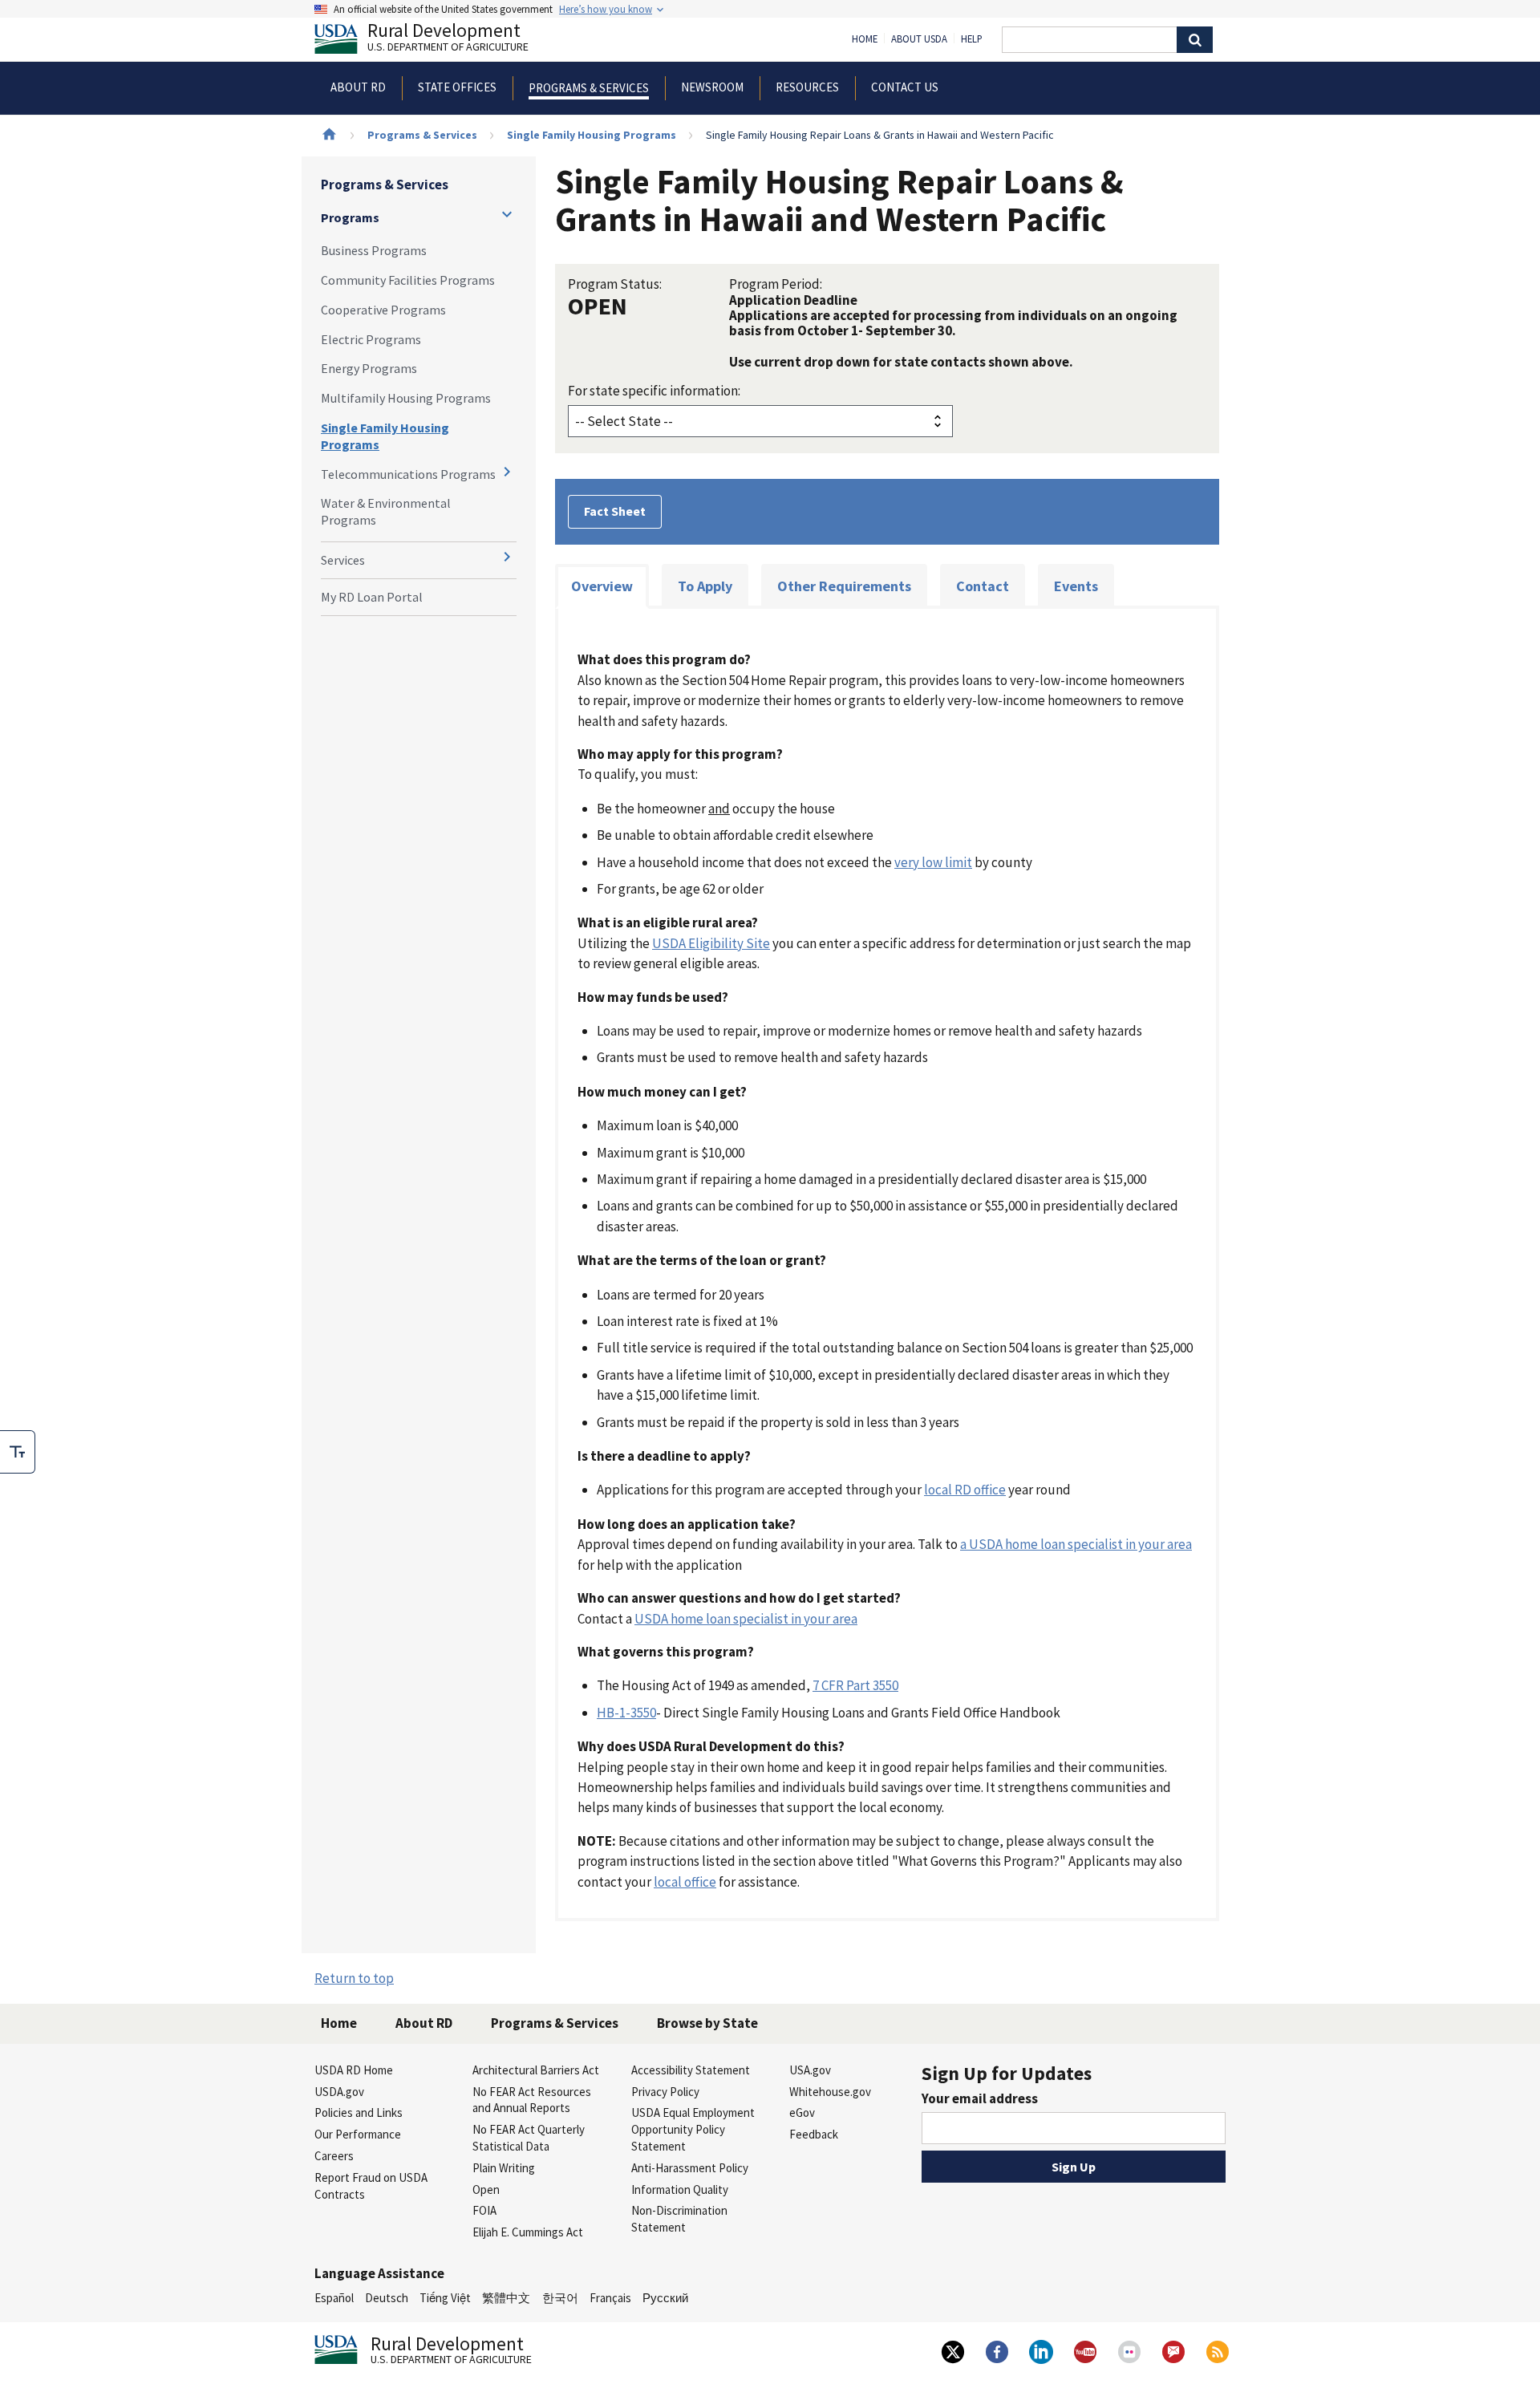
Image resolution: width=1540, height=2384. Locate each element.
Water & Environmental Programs (386, 511)
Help (972, 39)
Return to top (354, 1978)
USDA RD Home (354, 2070)
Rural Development (448, 39)
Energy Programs (369, 368)
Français (610, 2298)
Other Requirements (844, 586)
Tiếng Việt (445, 2298)
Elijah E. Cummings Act (528, 2232)
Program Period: (776, 284)
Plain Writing (504, 2168)
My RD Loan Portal (372, 597)
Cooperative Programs (383, 310)
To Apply (705, 586)
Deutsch (387, 2298)
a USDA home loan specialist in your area (1076, 1544)
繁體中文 (506, 2298)
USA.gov (810, 2070)
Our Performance (358, 2134)
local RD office (965, 1490)
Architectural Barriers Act (536, 2070)
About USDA (919, 39)
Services (343, 560)
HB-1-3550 (626, 1713)
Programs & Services (422, 135)
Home (865, 39)
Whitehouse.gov (830, 2092)
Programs (350, 217)
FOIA (484, 2210)
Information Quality (680, 2189)
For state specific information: (654, 391)
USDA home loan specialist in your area (746, 1619)
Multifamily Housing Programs (406, 398)
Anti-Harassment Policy (690, 2168)
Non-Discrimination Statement (679, 2219)
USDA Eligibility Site (711, 943)
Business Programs (374, 250)
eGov (802, 2112)
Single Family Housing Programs (592, 135)
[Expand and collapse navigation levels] (507, 214)
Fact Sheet (615, 511)
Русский (665, 2298)
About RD (424, 2023)
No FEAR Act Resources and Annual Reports (532, 2100)
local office (685, 1882)
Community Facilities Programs (408, 280)
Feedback (814, 2134)
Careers (334, 2156)
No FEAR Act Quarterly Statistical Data (529, 2138)
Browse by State (707, 2023)
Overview (602, 586)
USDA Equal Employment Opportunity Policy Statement (693, 2129)
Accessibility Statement (691, 2070)
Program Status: (615, 284)
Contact (983, 586)
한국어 (560, 2298)
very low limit (933, 862)
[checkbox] (18, 1452)
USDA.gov (339, 2092)
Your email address (980, 2098)
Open (486, 2189)
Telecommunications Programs (408, 474)
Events (1076, 586)
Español (334, 2298)
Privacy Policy (665, 2092)
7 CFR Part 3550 (855, 1685)
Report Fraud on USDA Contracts (371, 2186)
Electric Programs (371, 339)
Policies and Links (359, 2112)
